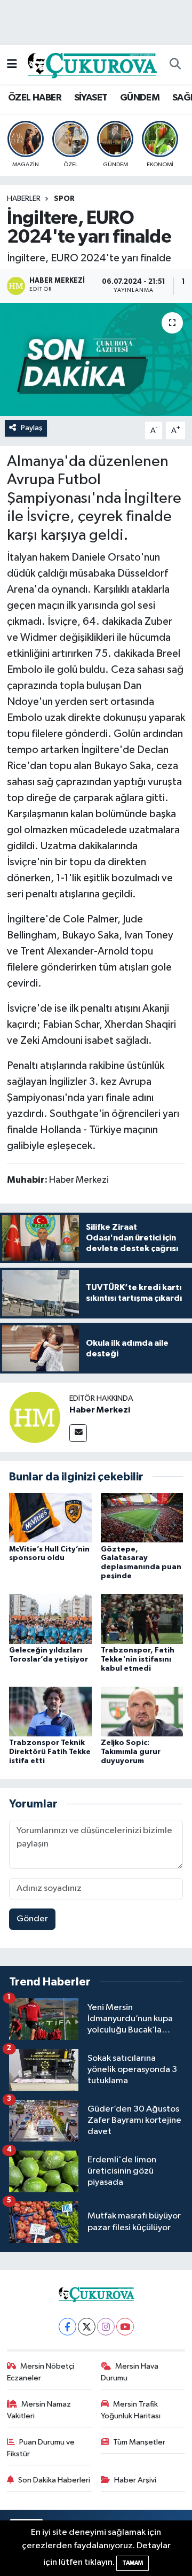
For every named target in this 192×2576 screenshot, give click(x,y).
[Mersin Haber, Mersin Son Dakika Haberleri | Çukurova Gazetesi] (91, 64)
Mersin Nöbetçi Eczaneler (41, 2372)
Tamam (133, 2563)
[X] (87, 2327)
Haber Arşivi (135, 2480)
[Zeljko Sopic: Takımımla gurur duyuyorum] (142, 1711)
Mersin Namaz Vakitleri (39, 2410)
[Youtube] (125, 2327)
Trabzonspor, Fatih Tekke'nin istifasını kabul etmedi (138, 1659)
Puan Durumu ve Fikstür (41, 2448)
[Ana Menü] (12, 64)
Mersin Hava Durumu (130, 2372)
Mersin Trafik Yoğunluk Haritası (131, 2410)
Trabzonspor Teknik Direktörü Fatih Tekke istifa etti (50, 1752)
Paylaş (32, 428)
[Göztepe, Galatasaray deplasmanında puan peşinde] (142, 1518)
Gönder (32, 1919)
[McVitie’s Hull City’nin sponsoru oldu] (50, 1518)
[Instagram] (106, 2327)
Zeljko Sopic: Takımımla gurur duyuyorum (131, 1752)
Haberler (24, 199)
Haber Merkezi (100, 1410)
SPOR (64, 199)
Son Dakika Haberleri (54, 2480)
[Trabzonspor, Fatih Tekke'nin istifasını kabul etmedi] (142, 1619)
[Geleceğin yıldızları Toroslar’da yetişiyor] (50, 1619)
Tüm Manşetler (139, 2442)
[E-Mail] (78, 1433)
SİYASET (91, 98)
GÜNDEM (140, 98)
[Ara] (175, 65)
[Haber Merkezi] (35, 1417)
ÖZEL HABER (35, 98)
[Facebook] (67, 2327)
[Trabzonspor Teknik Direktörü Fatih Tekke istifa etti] (50, 1711)
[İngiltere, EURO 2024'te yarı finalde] (96, 359)
